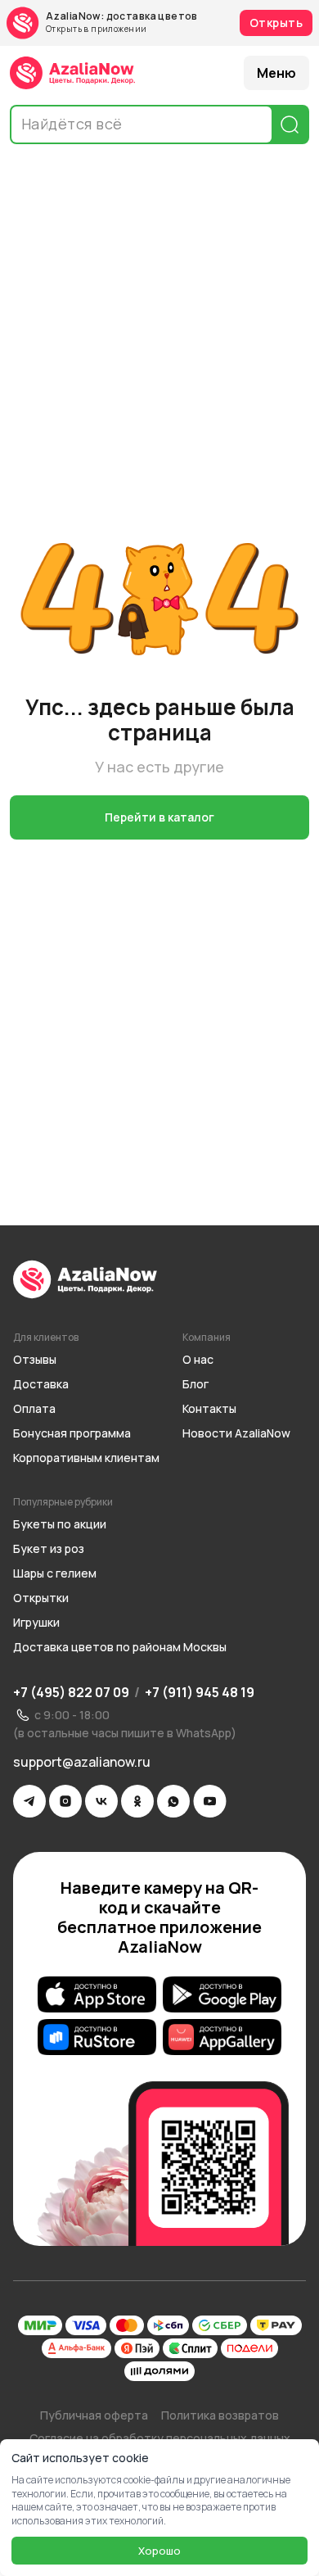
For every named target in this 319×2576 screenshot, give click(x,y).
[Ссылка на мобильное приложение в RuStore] (97, 2037)
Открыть (276, 23)
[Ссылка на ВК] (101, 1801)
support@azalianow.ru (82, 1762)
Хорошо (159, 2551)
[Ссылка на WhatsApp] (173, 1801)
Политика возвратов (220, 2415)
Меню (276, 73)
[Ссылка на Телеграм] (29, 1801)
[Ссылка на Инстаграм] (65, 1801)
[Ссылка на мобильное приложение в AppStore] (97, 1994)
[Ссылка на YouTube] (210, 1801)
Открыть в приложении (96, 29)
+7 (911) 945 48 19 (200, 1692)
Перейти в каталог (159, 817)
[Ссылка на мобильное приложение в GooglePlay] (222, 1994)
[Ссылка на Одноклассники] (137, 1801)
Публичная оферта (94, 2415)
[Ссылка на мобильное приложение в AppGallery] (222, 2037)
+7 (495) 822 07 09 (71, 1692)
